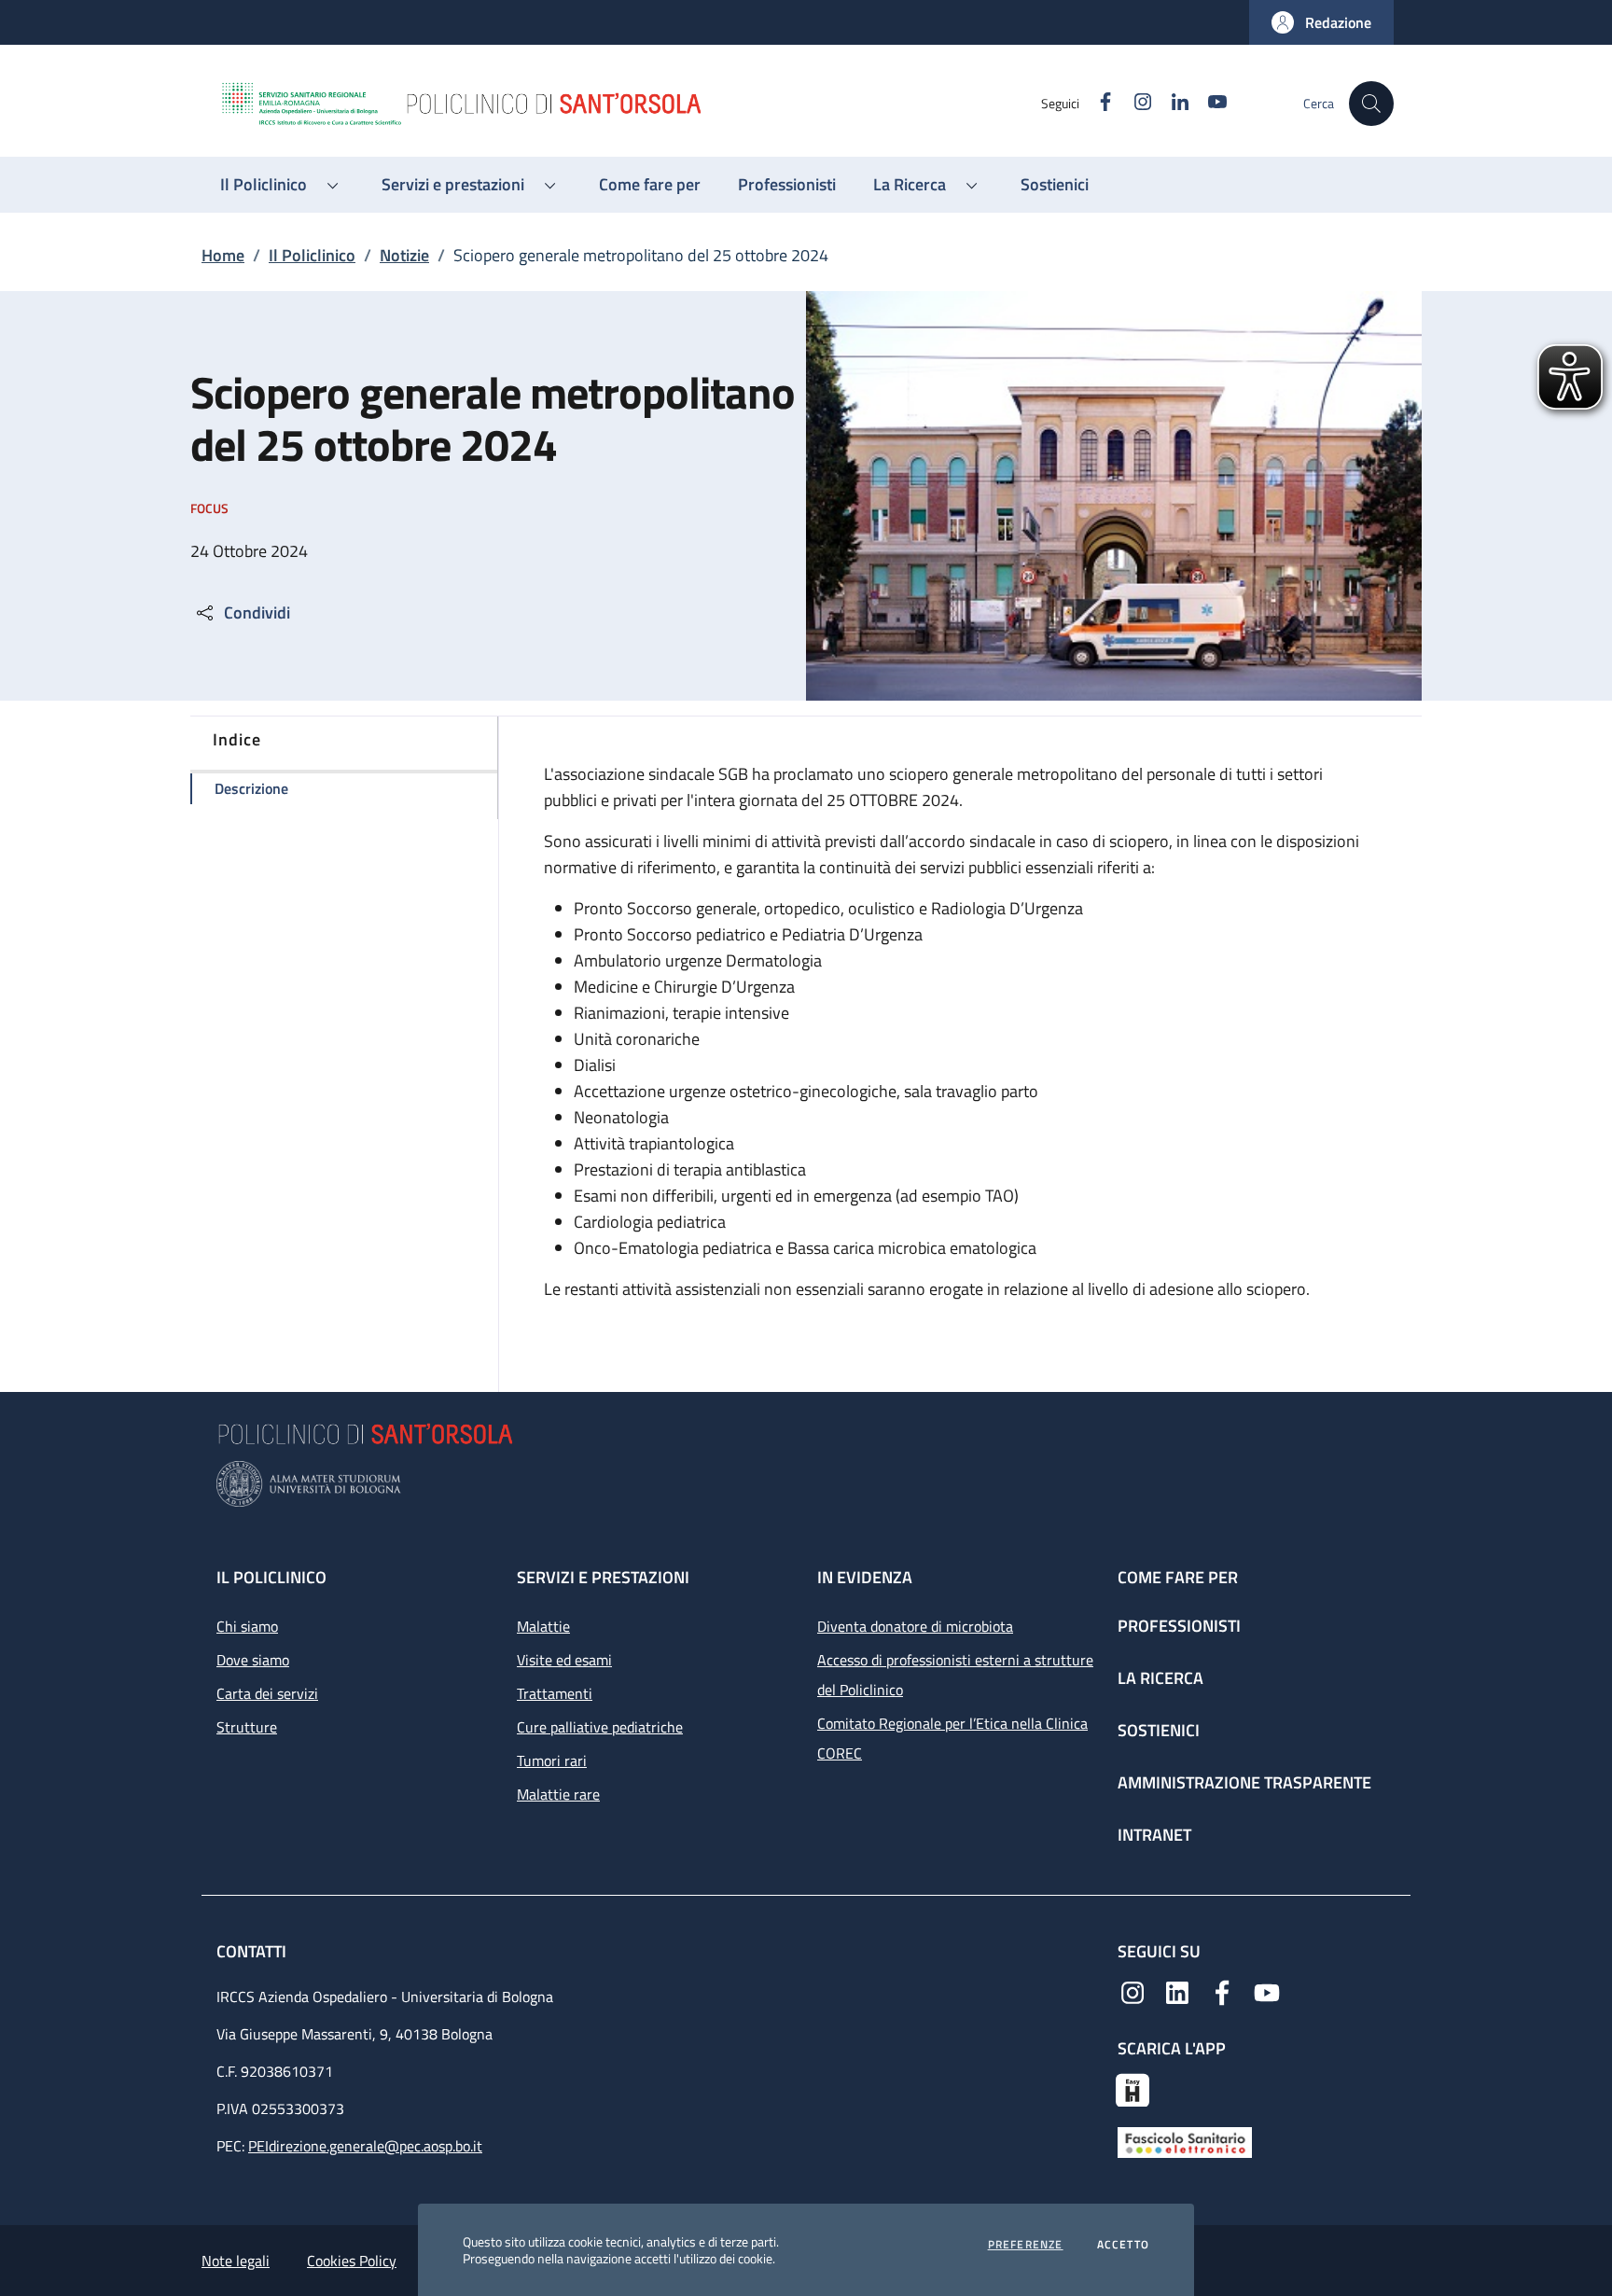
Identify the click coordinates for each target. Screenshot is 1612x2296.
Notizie (404, 255)
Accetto (1123, 2245)
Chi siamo (247, 1626)
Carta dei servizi (267, 1693)
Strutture (247, 1727)
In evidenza (865, 1577)
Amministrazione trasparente (1244, 1782)
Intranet (1154, 1835)
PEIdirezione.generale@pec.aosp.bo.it (365, 2146)
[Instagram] (1133, 1991)
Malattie (543, 1626)
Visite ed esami (564, 1660)
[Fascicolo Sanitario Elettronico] (1185, 2141)
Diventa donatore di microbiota (915, 1626)
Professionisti (1179, 1626)
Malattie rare (558, 1794)
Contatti (253, 1951)
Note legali (236, 2261)
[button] (1321, 22)
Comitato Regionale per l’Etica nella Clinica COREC (952, 1738)
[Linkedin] (1177, 1991)
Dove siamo (253, 1660)
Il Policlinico (312, 255)
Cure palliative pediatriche (600, 1727)
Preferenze (1026, 2245)
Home (223, 255)
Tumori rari (552, 1760)
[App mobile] (1133, 2088)
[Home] (630, 104)
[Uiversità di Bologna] (806, 1484)
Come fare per (1178, 1577)
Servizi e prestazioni (603, 1577)
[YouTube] (1267, 1991)
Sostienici (1159, 1730)
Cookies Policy (352, 2261)
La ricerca (1160, 1678)
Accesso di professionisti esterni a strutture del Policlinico (955, 1675)
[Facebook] (1222, 1991)
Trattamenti (555, 1693)
